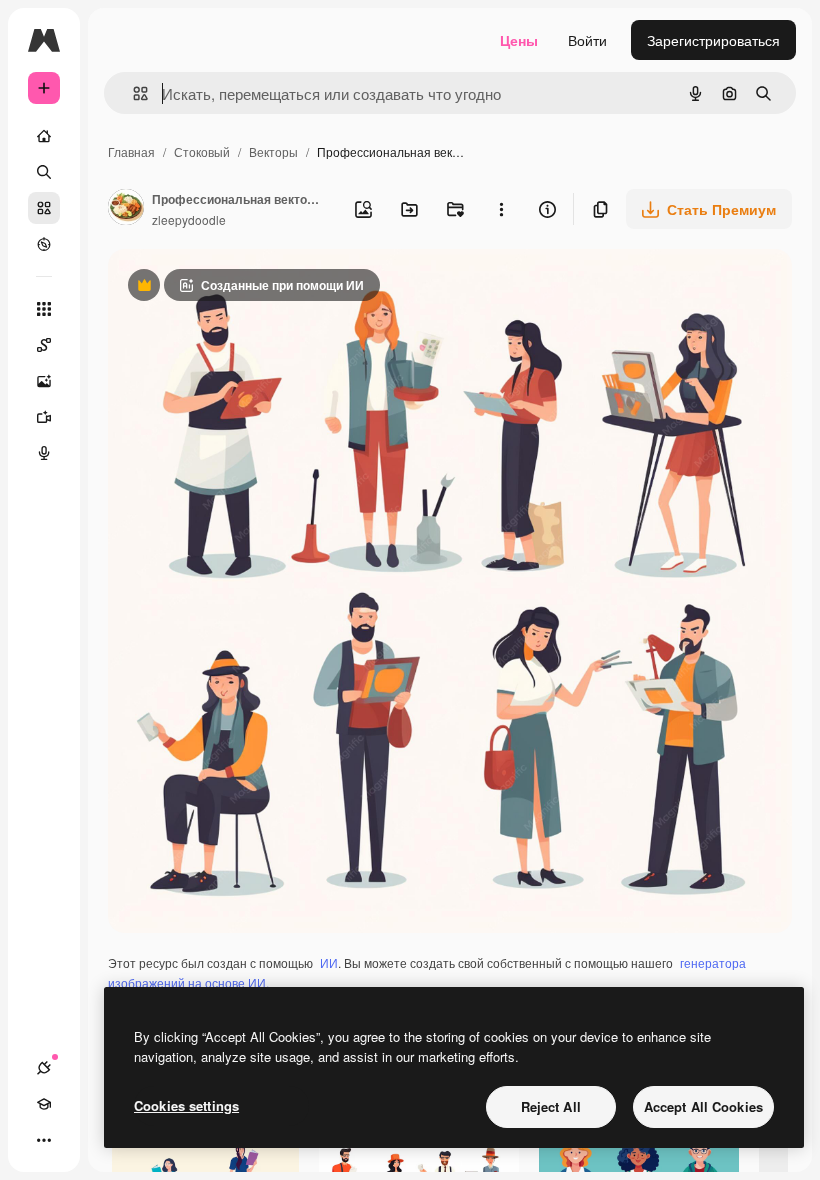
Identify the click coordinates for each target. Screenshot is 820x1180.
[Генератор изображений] (44, 381)
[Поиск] (44, 172)
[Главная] (44, 136)
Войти (587, 40)
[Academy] (44, 1104)
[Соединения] (44, 1068)
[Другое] (44, 1140)
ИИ (329, 962)
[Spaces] (44, 345)
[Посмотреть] (44, 244)
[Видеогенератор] (44, 417)
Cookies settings (186, 1105)
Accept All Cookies (703, 1106)
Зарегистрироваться (713, 40)
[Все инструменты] (44, 309)
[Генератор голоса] (44, 453)
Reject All (551, 1106)
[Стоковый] (44, 208)
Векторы (273, 151)
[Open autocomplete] (132, 93)
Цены (519, 40)
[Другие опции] (501, 209)
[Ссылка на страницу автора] (126, 209)
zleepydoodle (189, 219)
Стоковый (202, 151)
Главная (131, 151)
